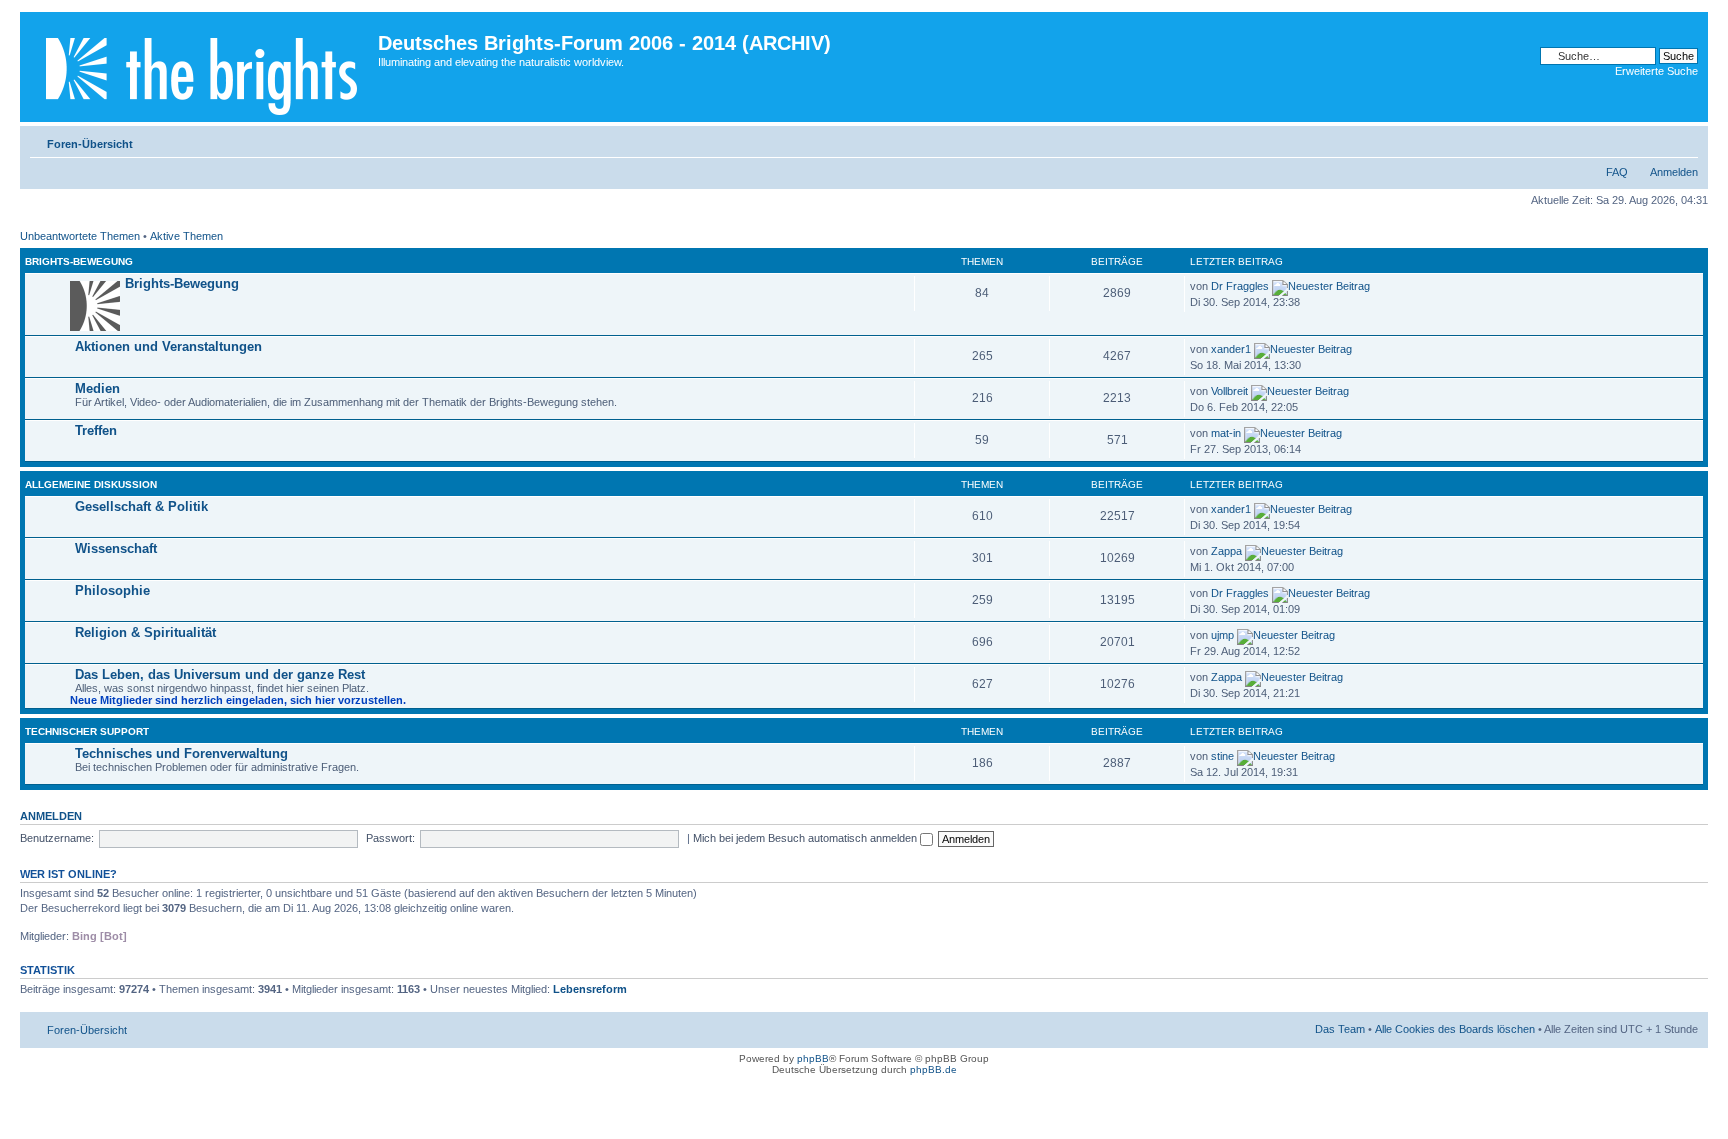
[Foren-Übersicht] (201, 67)
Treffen (96, 430)
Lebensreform (590, 989)
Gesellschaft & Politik (141, 506)
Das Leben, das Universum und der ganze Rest (220, 674)
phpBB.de (933, 1069)
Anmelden (1674, 172)
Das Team (1340, 1029)
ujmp (1222, 635)
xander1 (1231, 349)
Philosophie (112, 590)
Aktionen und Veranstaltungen (168, 346)
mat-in (1226, 433)
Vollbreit (1229, 391)
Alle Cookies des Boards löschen (1455, 1029)
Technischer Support (87, 731)
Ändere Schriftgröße (1683, 140)
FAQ (1617, 172)
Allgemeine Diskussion (91, 484)
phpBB (813, 1058)
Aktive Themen (186, 236)
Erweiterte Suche (1656, 71)
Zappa (1226, 551)
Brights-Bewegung (79, 261)
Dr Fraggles (1240, 286)
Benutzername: (57, 838)
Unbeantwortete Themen (80, 236)
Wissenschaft (116, 548)
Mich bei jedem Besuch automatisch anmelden (806, 838)
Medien (97, 388)
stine (1222, 756)
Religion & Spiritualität (145, 632)
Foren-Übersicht (90, 144)
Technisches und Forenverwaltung (181, 753)
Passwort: (390, 838)
